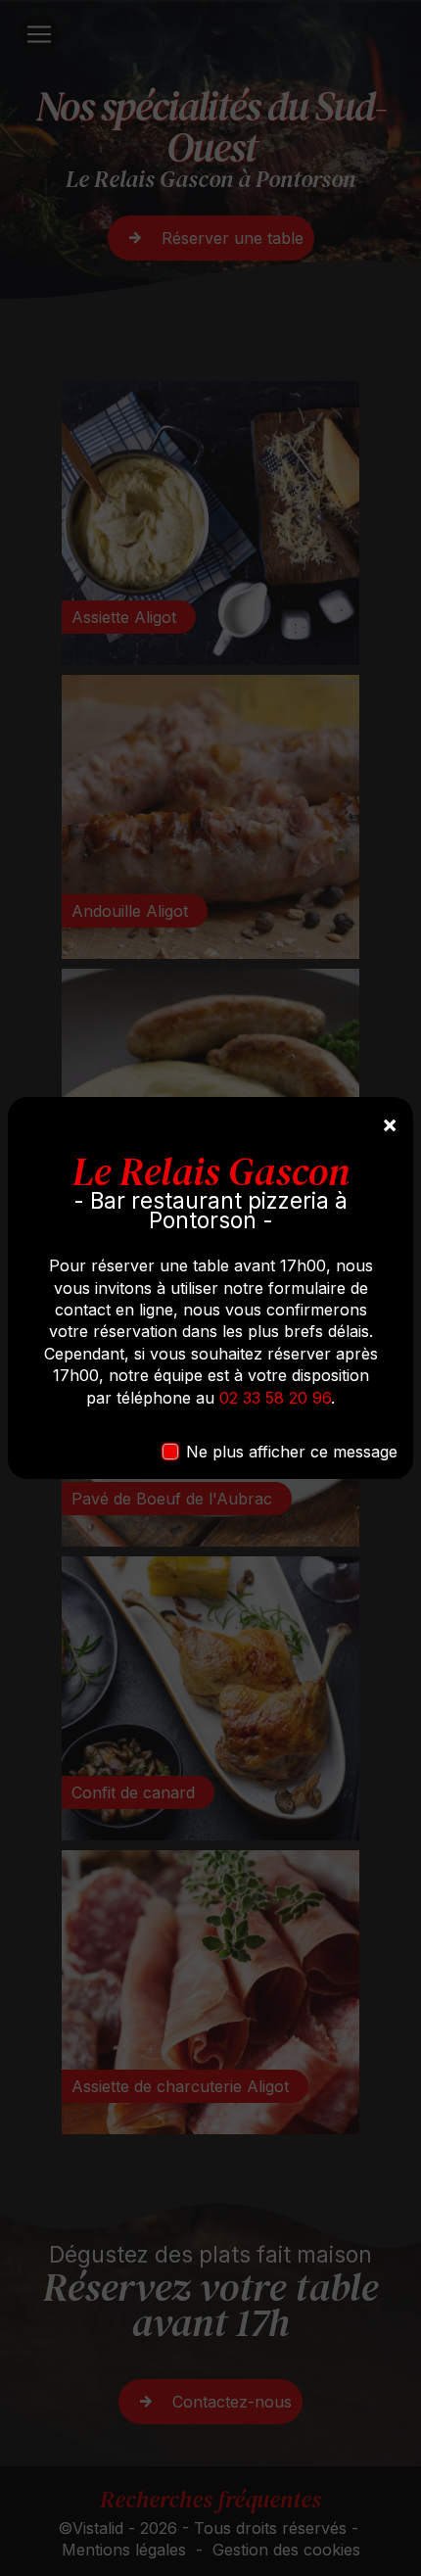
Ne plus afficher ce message (292, 1452)
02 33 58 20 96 (275, 1398)
